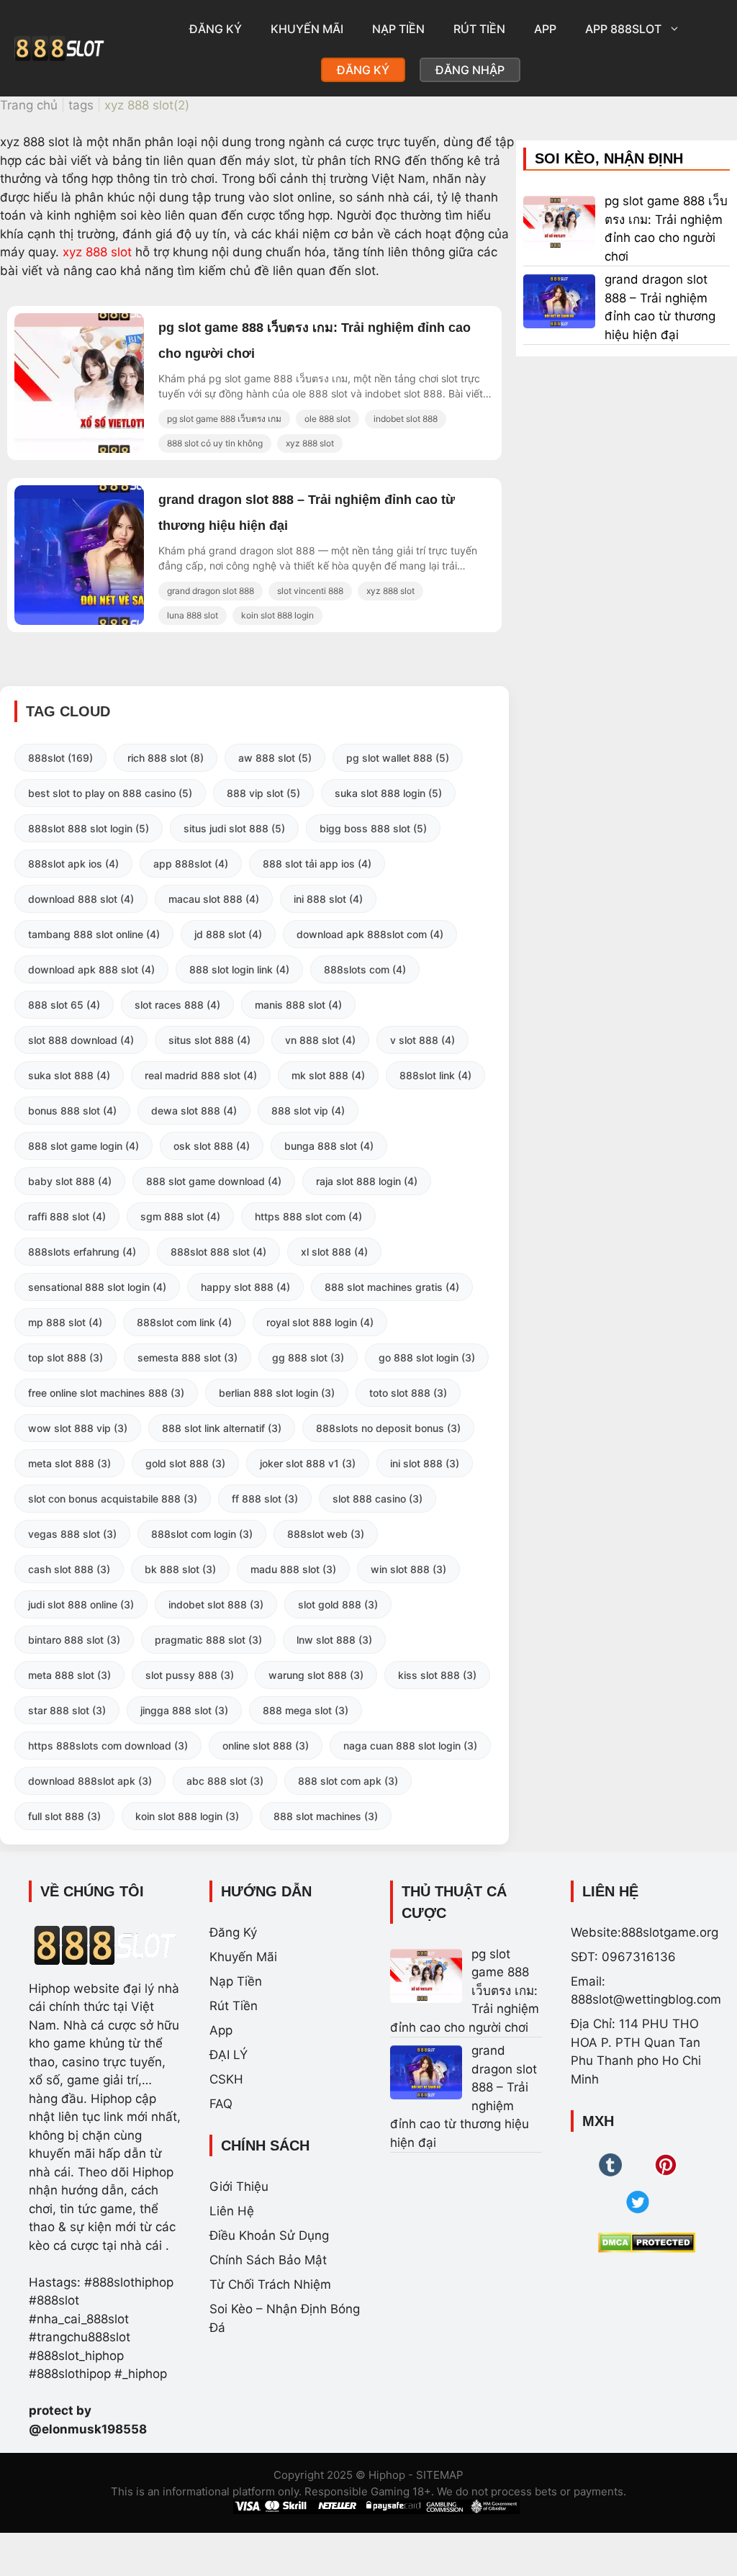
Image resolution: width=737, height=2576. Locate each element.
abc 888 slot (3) (225, 1781)
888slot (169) (60, 758)
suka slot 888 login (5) (388, 793)
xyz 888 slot (97, 252)
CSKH (226, 2079)
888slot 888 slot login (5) (89, 828)
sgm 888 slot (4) (180, 1216)
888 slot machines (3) (326, 1816)
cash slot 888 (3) (69, 1569)
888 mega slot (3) (306, 1710)
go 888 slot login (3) (427, 1357)
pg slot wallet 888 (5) (398, 758)
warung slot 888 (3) (316, 1675)
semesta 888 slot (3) (187, 1357)
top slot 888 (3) (65, 1357)
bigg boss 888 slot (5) (373, 828)
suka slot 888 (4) (69, 1075)
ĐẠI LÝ (229, 2055)
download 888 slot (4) (81, 899)
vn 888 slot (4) (320, 1040)
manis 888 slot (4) (298, 1005)
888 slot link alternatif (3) (222, 1428)
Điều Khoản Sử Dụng (269, 2235)
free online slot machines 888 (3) (106, 1393)
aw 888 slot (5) (275, 758)
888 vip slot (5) (263, 793)
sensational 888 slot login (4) (97, 1287)
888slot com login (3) (202, 1534)
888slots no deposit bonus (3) (388, 1428)
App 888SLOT (623, 29)
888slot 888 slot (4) (218, 1252)
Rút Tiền (479, 29)
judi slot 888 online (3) (81, 1604)
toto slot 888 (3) (408, 1393)
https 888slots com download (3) (108, 1746)
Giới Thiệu (239, 2187)
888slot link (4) (435, 1075)
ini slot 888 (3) (425, 1463)
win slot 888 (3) (408, 1569)
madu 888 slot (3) (293, 1569)
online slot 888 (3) (266, 1746)
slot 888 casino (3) (377, 1499)
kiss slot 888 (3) (437, 1675)
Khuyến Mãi (307, 29)
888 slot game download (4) (214, 1181)
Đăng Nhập (470, 70)
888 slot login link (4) (239, 969)
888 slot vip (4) (308, 1111)
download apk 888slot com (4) (370, 934)
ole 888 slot (327, 419)
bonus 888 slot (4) (72, 1111)
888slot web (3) (326, 1534)
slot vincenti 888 (310, 591)
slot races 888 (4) (177, 1005)
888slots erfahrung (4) (82, 1252)
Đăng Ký (216, 29)
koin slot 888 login (277, 615)
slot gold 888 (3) (338, 1604)
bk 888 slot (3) (180, 1569)
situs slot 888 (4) (209, 1040)
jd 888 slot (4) (228, 934)
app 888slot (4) (191, 864)
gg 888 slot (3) (308, 1357)
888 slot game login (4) (83, 1146)
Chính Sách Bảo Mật (268, 2260)
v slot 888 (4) (422, 1040)
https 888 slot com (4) (308, 1216)
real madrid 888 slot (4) (201, 1075)
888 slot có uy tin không (215, 443)
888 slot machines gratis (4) (392, 1287)
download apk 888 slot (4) (91, 969)
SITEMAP (440, 2475)
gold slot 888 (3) (185, 1463)
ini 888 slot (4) (328, 899)
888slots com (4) (365, 969)
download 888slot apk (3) (90, 1781)
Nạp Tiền (398, 29)
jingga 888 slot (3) (184, 1710)
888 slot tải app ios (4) (317, 864)
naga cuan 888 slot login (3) (410, 1746)
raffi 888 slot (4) (67, 1216)
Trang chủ (29, 105)
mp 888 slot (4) (65, 1322)
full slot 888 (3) (64, 1816)
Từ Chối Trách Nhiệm (270, 2284)
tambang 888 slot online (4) (94, 934)
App (545, 29)
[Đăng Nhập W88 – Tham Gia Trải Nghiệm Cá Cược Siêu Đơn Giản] (126, 449)
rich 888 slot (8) (166, 758)
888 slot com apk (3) (348, 1781)
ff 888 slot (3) (265, 1499)
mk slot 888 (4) (328, 1075)
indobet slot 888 (406, 419)
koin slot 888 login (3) (187, 1816)
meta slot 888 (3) (69, 1463)
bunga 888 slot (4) (329, 1146)
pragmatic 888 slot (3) (208, 1640)
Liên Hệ (232, 2211)
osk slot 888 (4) (212, 1146)
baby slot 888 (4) (70, 1181)
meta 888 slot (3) (69, 1675)
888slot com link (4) (184, 1322)
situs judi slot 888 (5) (234, 828)
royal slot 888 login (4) (320, 1322)
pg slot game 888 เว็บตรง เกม (224, 419)
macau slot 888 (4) (214, 899)
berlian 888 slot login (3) (277, 1393)
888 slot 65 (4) (64, 1005)
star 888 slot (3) (67, 1710)
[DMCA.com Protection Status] (647, 2243)
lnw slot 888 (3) (334, 1640)
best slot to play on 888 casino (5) (110, 793)
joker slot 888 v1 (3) (308, 1463)
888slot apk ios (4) (73, 864)
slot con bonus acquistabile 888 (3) (113, 1499)
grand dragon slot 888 (211, 591)
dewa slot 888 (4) (194, 1111)
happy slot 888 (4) (245, 1287)
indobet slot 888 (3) (216, 1604)
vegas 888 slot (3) (72, 1534)
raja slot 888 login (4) (367, 1181)
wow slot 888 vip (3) (78, 1428)
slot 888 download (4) (81, 1040)
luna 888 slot (193, 615)
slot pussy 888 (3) (190, 1675)
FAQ (221, 2104)
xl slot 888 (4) (334, 1252)
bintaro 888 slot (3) (74, 1640)
